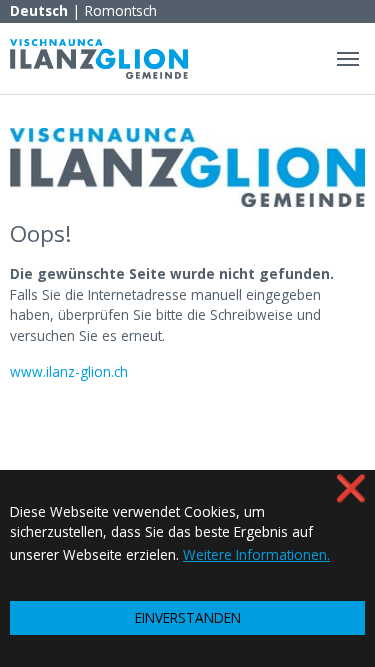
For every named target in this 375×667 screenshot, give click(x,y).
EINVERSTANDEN (188, 617)
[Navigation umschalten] (348, 59)
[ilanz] (99, 58)
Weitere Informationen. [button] (256, 554)
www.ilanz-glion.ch (69, 371)
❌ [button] (351, 487)
